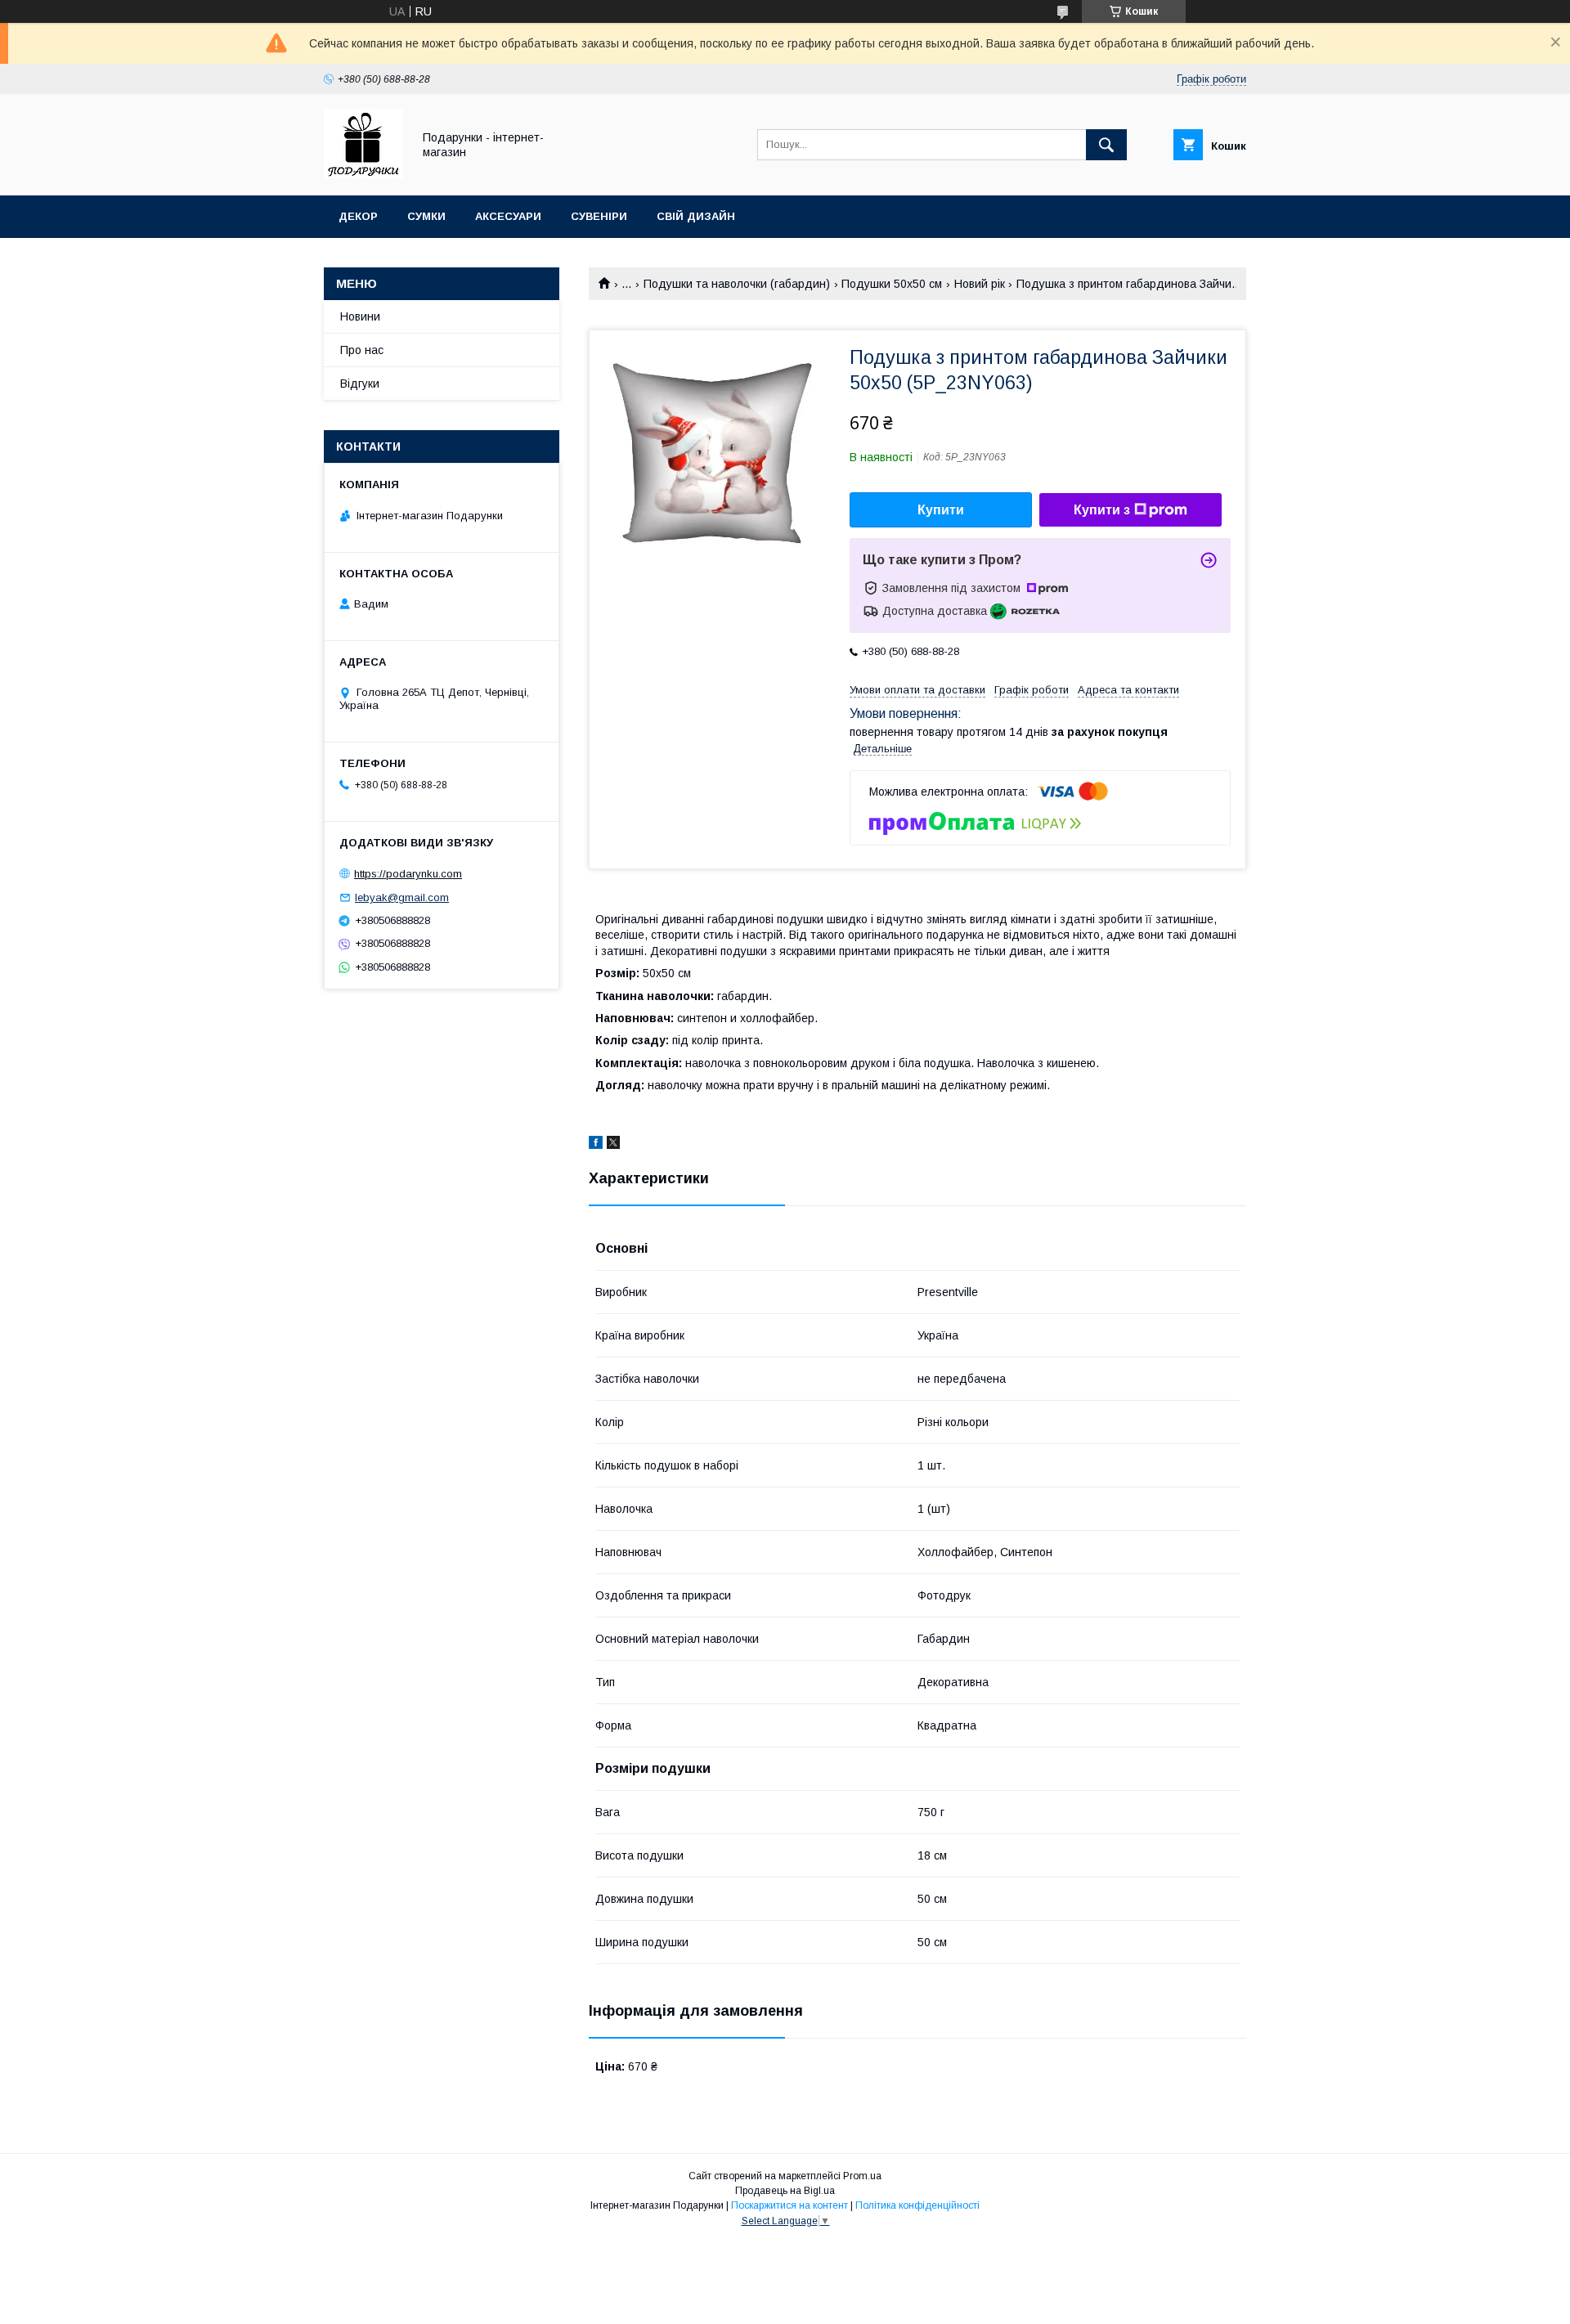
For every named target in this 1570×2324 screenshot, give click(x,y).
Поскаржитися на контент (789, 2205)
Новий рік (980, 284)
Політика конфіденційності (917, 2205)
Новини (360, 316)
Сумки (426, 216)
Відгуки (360, 384)
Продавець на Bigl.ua (785, 2191)
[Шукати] (1106, 145)
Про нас (362, 350)
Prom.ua (862, 2176)
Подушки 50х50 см (892, 284)
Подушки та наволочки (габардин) (737, 284)
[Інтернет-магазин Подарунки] (363, 174)
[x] (613, 1145)
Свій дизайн (696, 216)
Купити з (1102, 510)
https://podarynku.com (408, 874)
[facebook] (596, 1145)
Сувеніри (599, 216)
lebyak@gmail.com (402, 897)
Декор (358, 216)
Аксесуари (508, 216)
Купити (941, 510)
